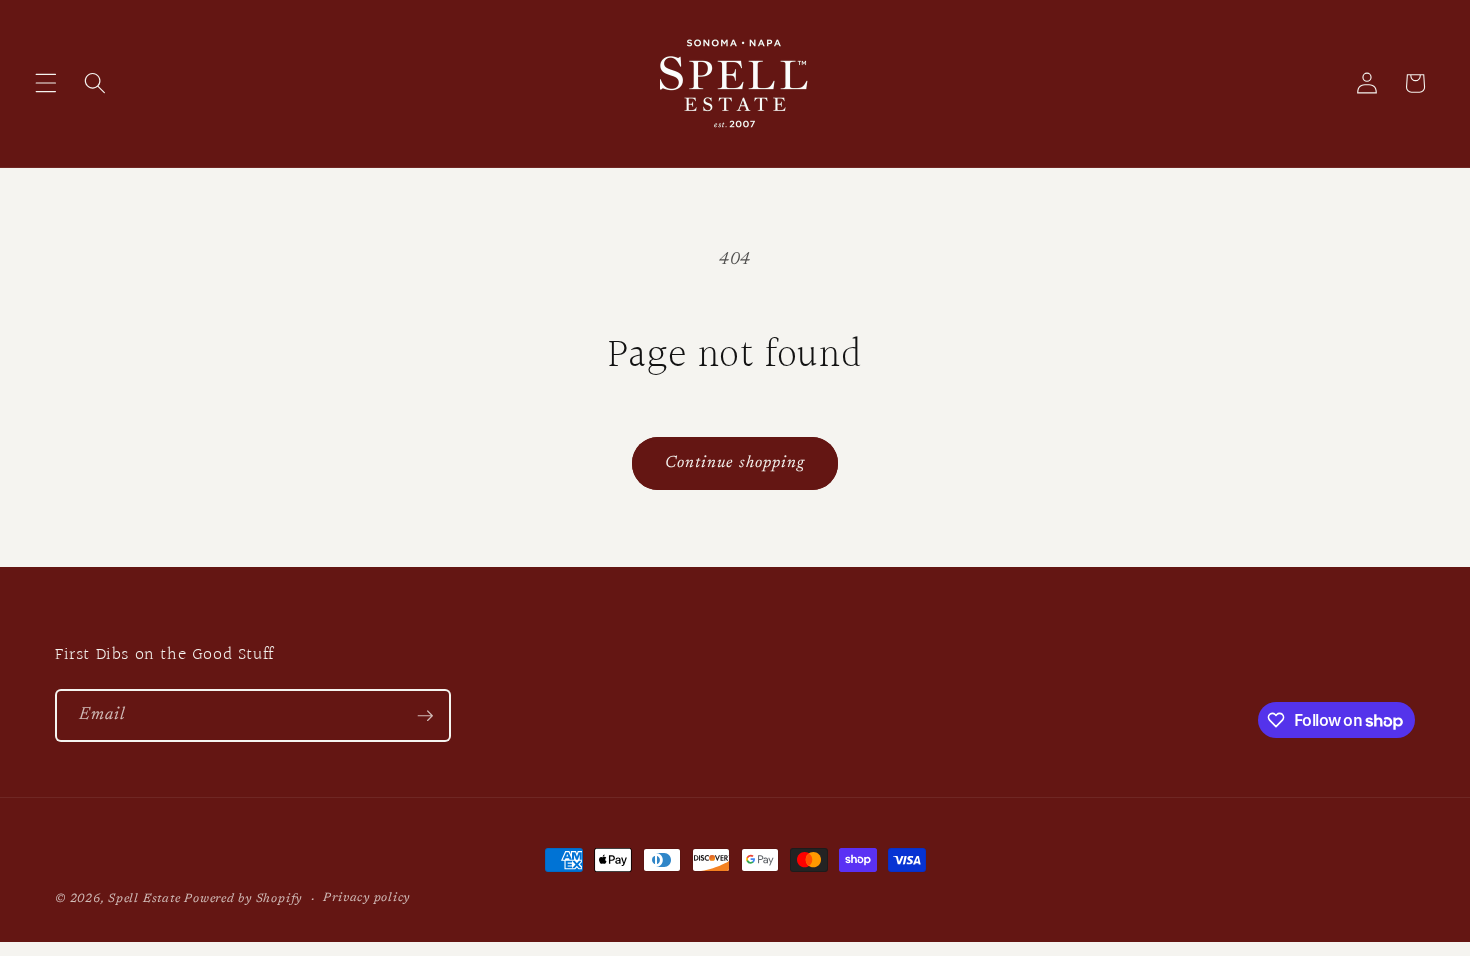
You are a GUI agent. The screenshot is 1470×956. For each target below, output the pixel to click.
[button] (46, 83)
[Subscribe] (425, 716)
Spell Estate (144, 899)
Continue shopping (735, 463)
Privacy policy (366, 898)
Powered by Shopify (243, 899)
